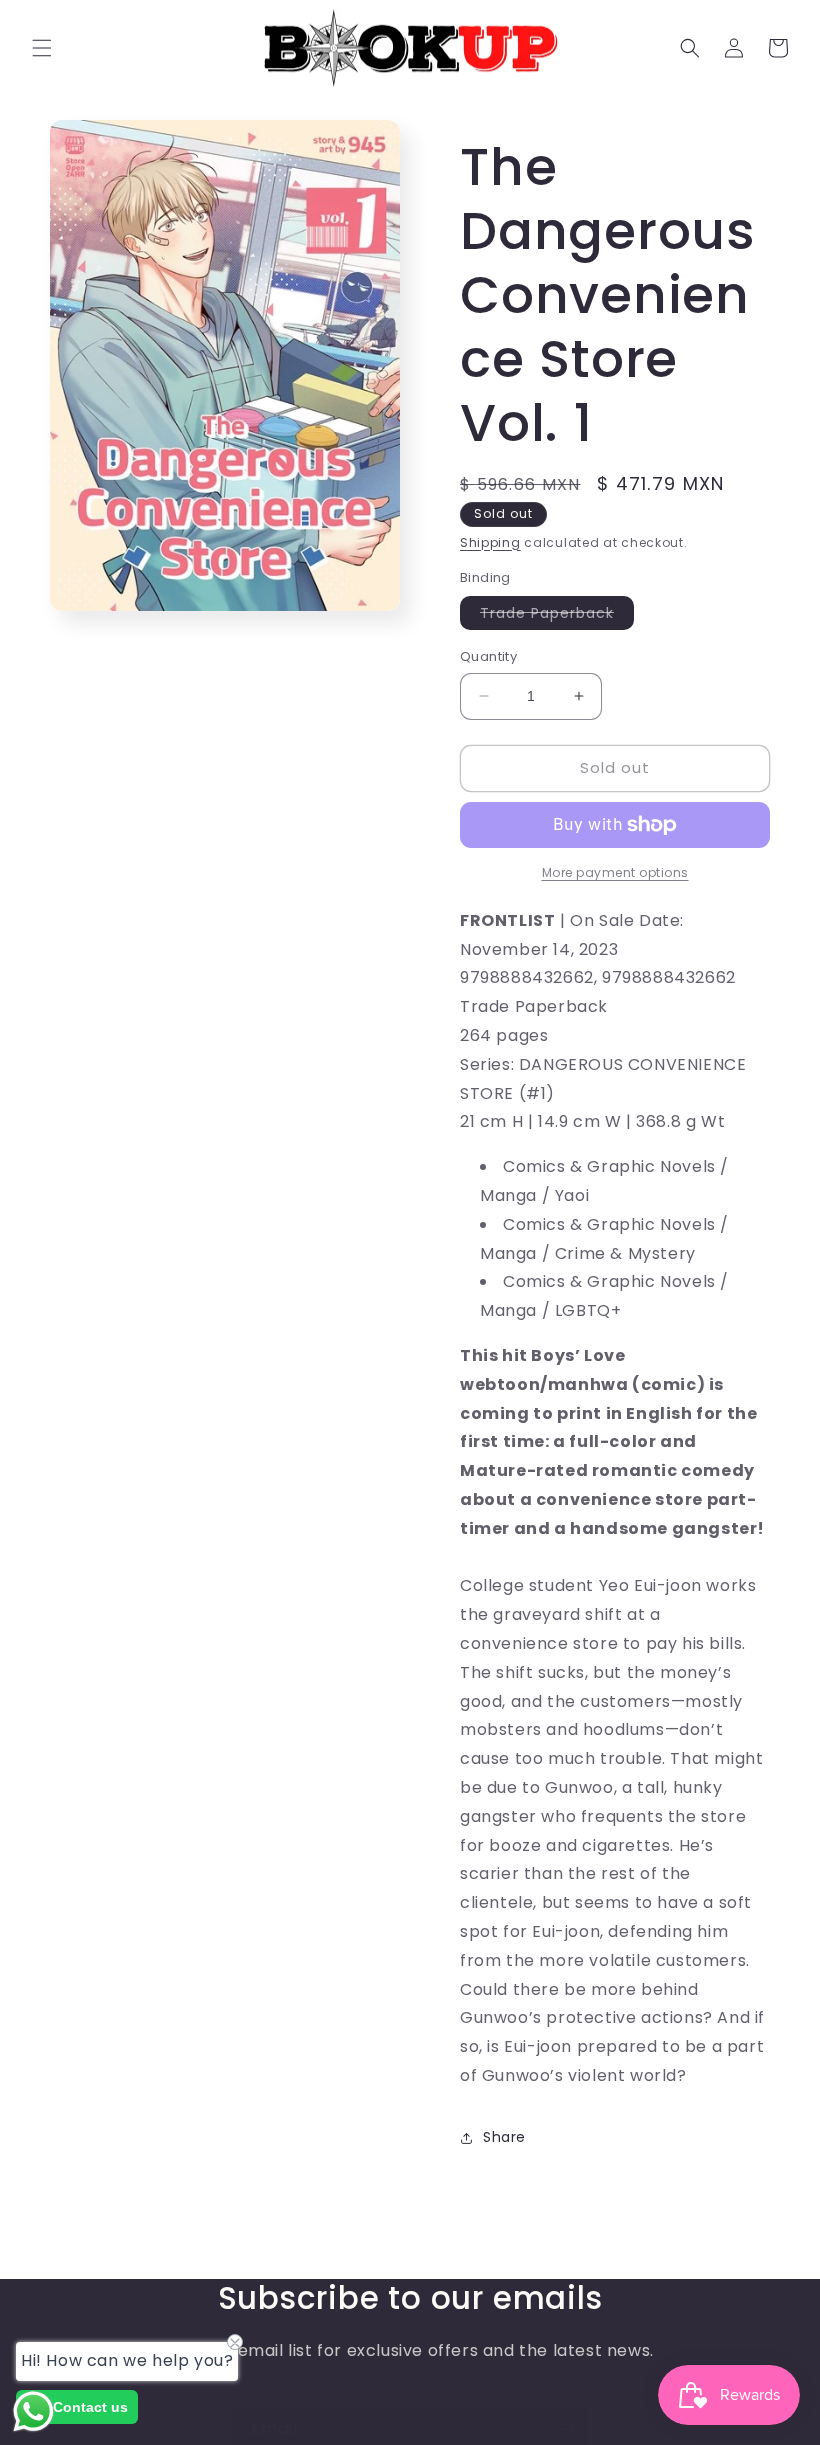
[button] (42, 48)
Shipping (490, 542)
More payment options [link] (615, 872)
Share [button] (504, 2137)
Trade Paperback (557, 616)
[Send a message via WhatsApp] (33, 2411)
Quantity (488, 656)
